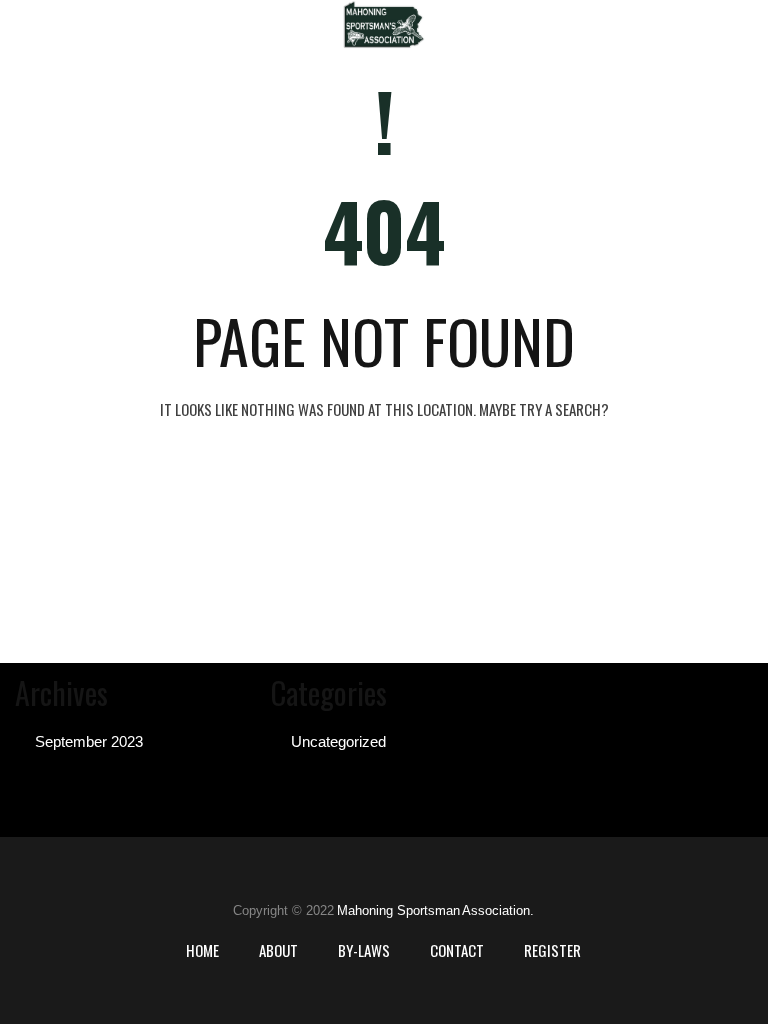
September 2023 (89, 741)
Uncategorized (338, 741)
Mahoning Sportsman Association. (435, 910)
